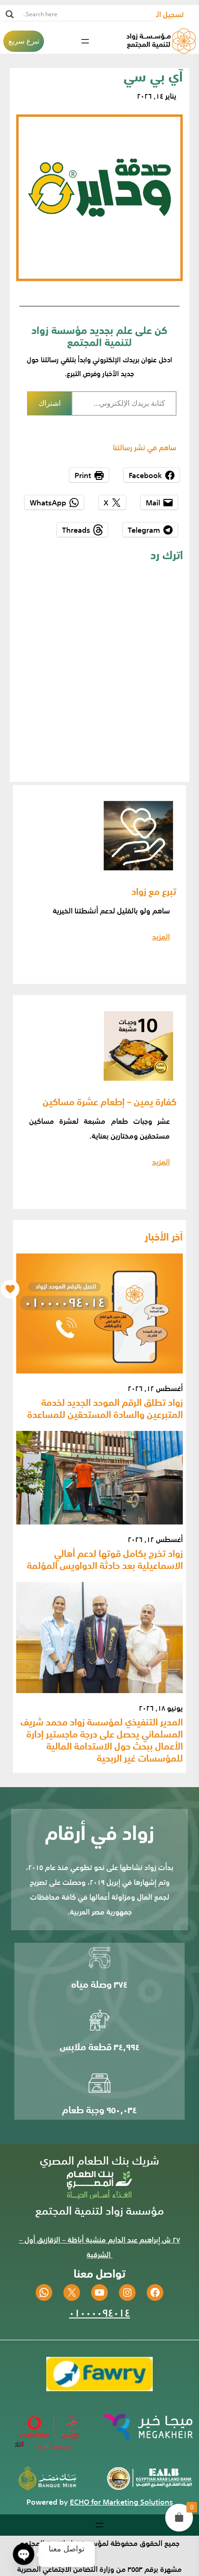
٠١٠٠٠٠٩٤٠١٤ (99, 2312)
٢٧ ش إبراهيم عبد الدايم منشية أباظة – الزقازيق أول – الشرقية (99, 2247)
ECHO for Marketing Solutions (121, 2502)
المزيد (161, 937)
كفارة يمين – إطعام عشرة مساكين (109, 1101)
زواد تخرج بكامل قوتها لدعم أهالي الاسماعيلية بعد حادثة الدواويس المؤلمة (105, 1559)
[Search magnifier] (10, 14)
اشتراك (50, 403)
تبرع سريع (24, 41)
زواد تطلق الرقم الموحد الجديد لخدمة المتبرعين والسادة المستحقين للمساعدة (105, 1408)
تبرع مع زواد (154, 891)
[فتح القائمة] (85, 41)
